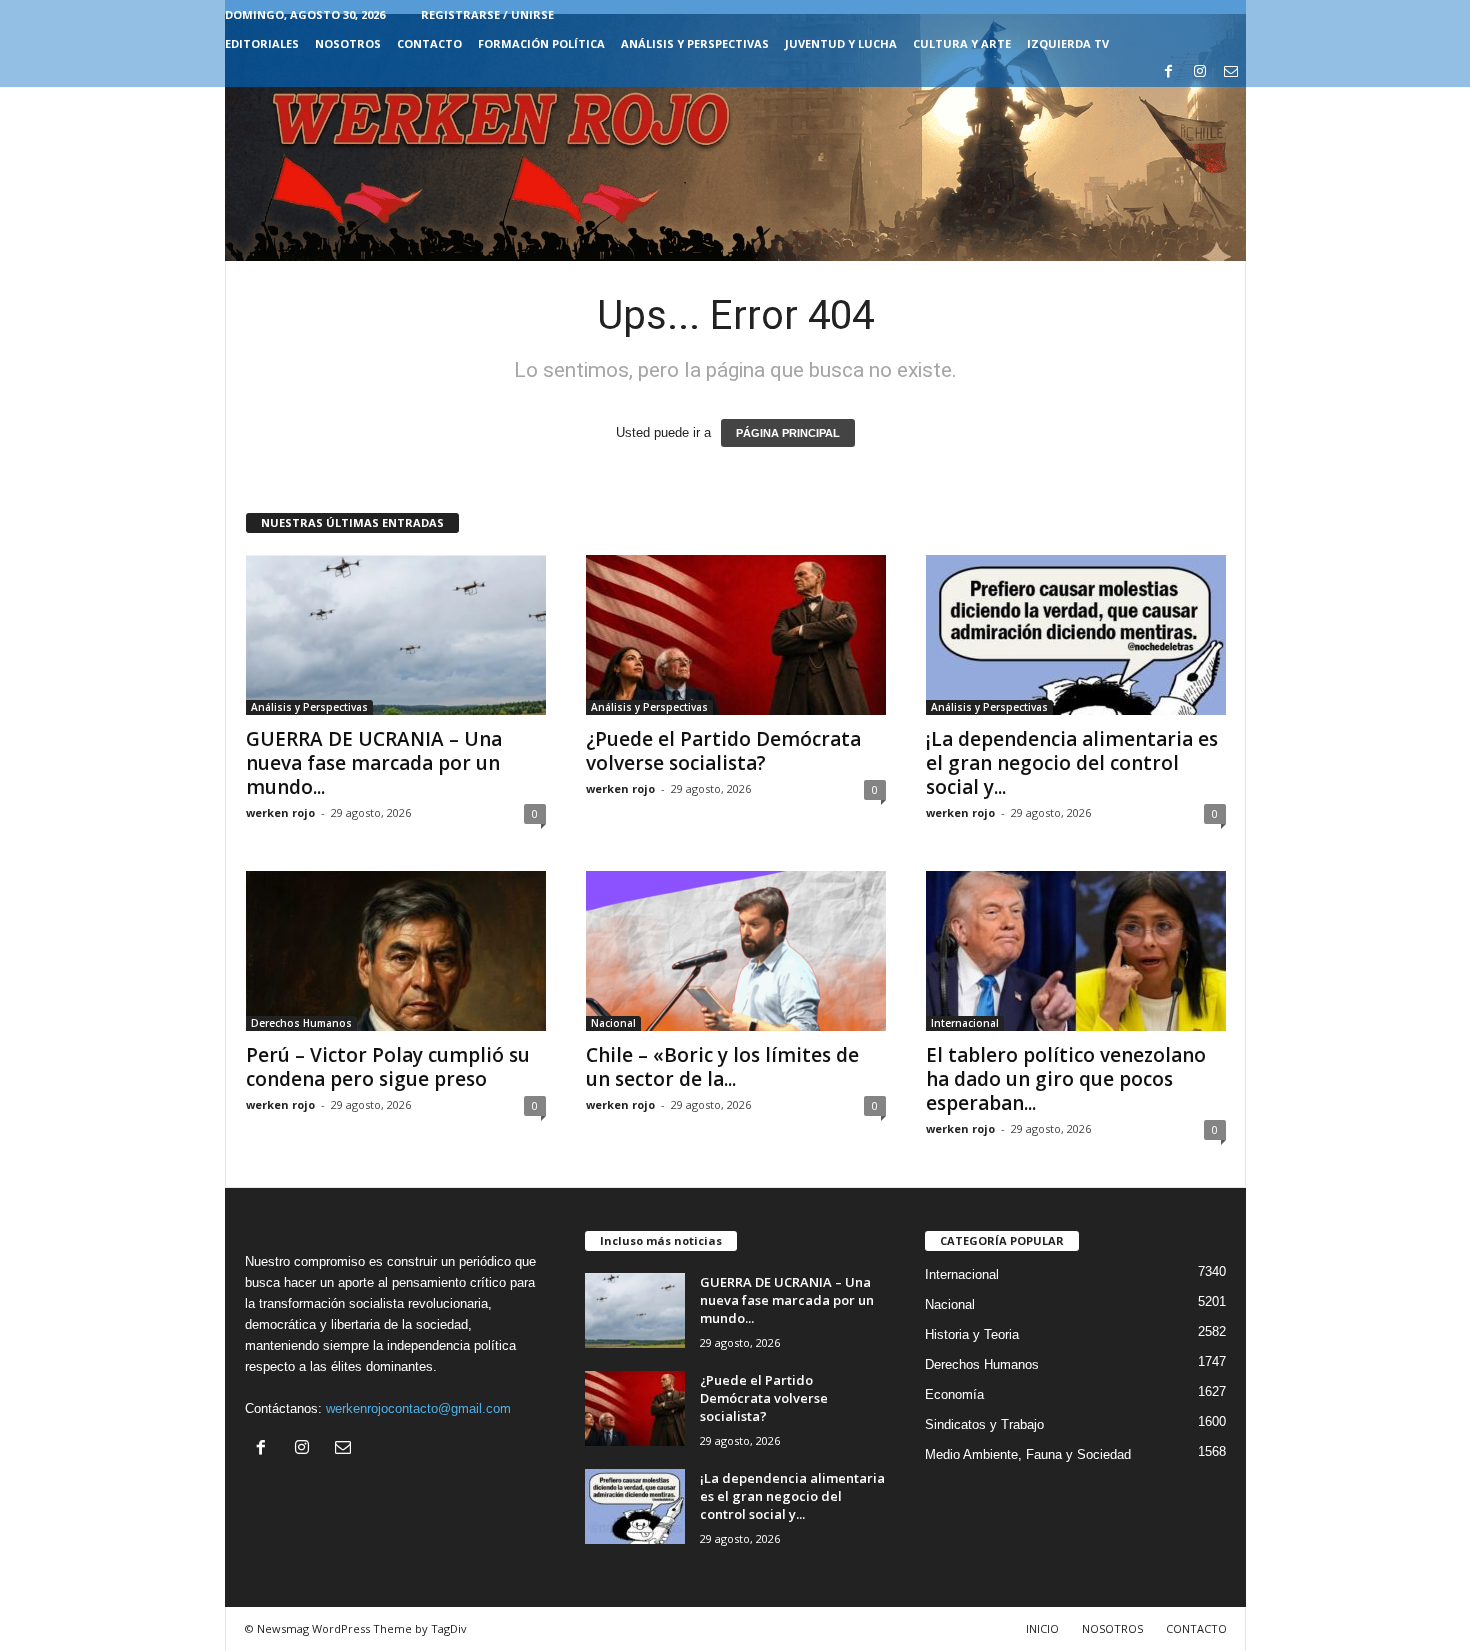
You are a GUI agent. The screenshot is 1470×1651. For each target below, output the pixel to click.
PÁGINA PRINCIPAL (788, 433)
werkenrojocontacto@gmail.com (418, 1408)
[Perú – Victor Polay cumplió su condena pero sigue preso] (396, 951)
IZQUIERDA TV (1068, 43)
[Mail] (1231, 72)
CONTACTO (429, 43)
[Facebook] (1169, 72)
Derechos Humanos (301, 1023)
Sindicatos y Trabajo (984, 1424)
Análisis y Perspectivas (695, 43)
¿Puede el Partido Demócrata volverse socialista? (723, 751)
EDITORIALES (262, 43)
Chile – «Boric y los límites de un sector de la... (722, 1067)
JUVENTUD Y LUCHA (841, 43)
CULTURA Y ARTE (962, 43)
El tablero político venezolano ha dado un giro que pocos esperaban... (1066, 1079)
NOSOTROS (348, 43)
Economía (954, 1394)
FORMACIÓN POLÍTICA (541, 43)
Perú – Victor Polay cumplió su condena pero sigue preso (388, 1067)
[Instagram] (1200, 72)
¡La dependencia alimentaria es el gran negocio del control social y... (1072, 763)
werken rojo (280, 812)
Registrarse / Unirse (487, 14)
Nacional (613, 1023)
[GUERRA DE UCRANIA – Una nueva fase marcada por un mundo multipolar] (396, 635)
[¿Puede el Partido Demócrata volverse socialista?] (736, 635)
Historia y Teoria (972, 1334)
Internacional (965, 1023)
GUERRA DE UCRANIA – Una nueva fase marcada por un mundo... (374, 763)
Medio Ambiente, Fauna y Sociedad (1028, 1454)
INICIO (1042, 1628)
